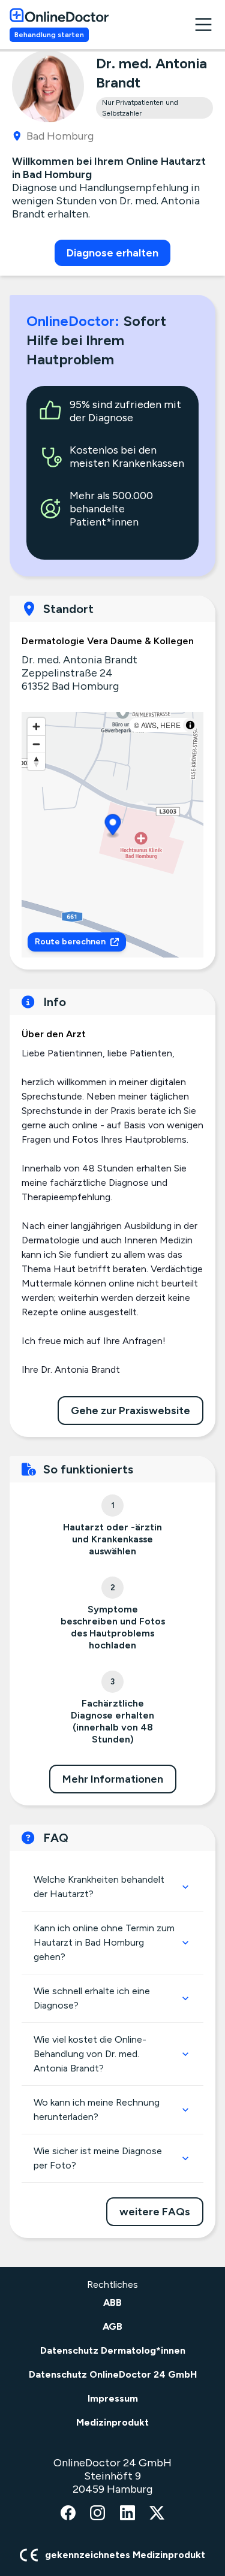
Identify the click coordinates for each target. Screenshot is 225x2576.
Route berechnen (70, 942)
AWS (149, 725)
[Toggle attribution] (190, 725)
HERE (170, 725)
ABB (112, 2302)
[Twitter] (157, 2514)
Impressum (113, 2398)
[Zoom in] (36, 727)
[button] (113, 827)
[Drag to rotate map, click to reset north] (36, 761)
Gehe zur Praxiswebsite (130, 1411)
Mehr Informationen (113, 1779)
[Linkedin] (127, 2514)
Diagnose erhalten (112, 253)
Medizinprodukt (112, 2422)
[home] (59, 15)
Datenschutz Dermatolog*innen (113, 2350)
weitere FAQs (155, 2212)
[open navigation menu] (203, 25)
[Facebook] (68, 2514)
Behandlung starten (49, 35)
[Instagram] (97, 2514)
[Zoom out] (36, 744)
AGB (112, 2326)
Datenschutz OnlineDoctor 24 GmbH (113, 2374)
